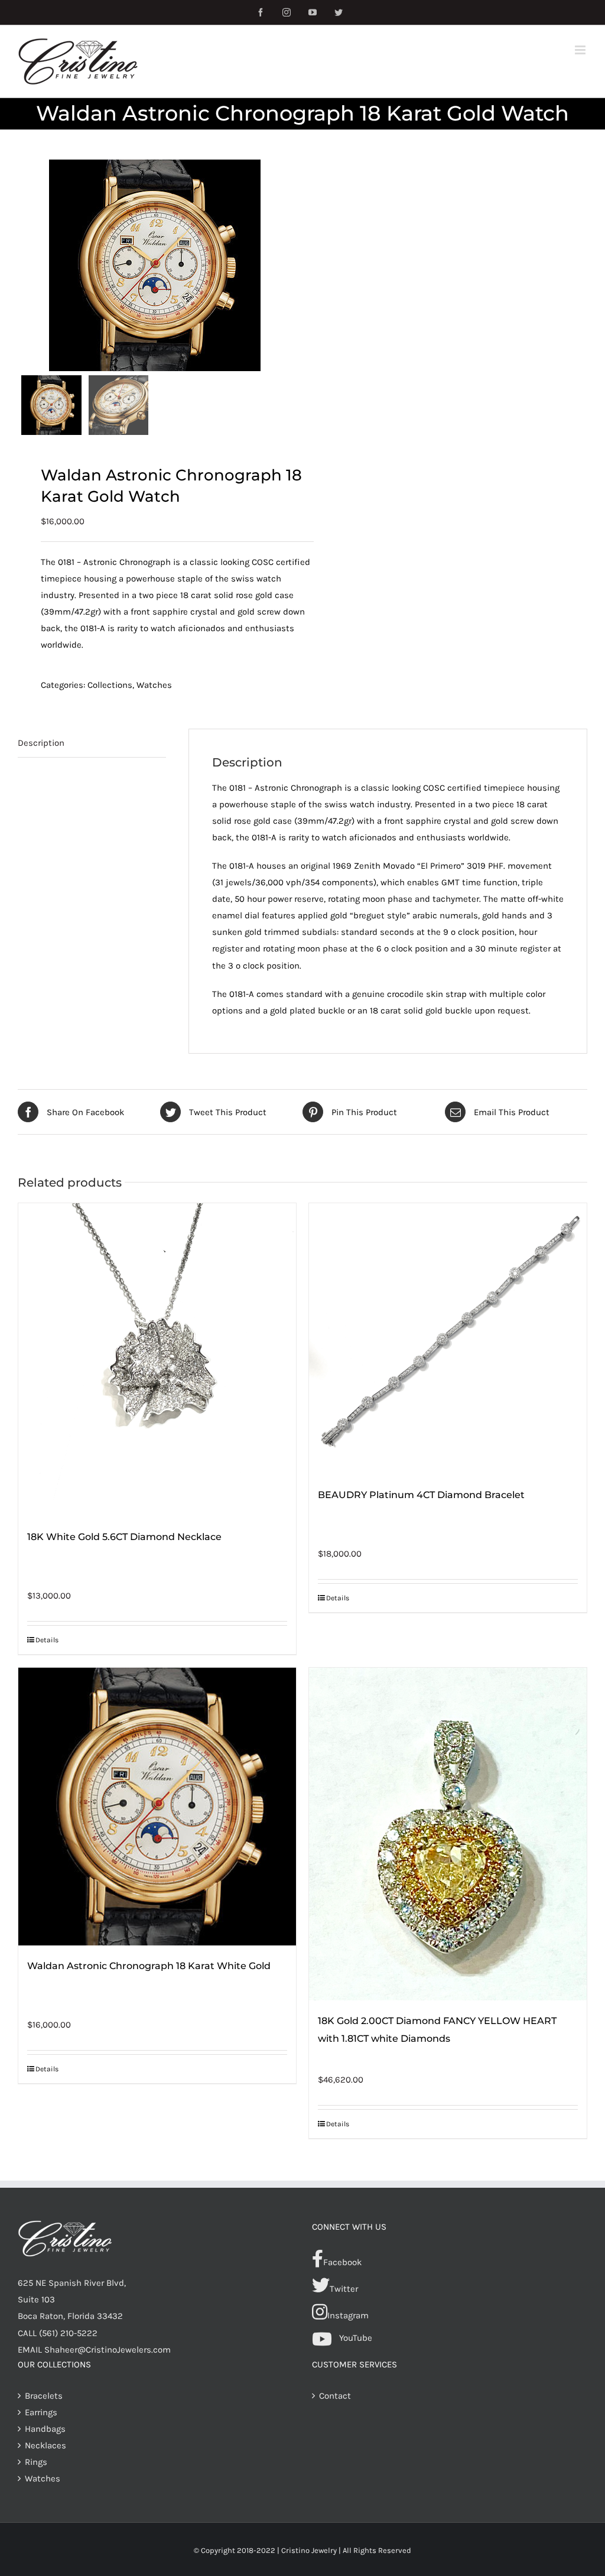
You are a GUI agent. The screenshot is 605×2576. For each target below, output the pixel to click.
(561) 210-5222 (68, 2333)
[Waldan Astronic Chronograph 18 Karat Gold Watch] (155, 265)
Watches (154, 685)
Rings (36, 2462)
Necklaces (45, 2445)
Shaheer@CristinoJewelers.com (108, 2350)
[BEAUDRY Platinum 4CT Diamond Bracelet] (448, 1339)
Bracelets (44, 2396)
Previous (27, 265)
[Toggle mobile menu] (581, 50)
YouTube (356, 2338)
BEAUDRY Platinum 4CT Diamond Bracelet (421, 1495)
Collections (110, 685)
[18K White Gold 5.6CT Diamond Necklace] (157, 1360)
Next (283, 265)
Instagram (348, 2315)
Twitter (344, 2289)
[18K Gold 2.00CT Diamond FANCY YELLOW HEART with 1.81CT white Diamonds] (448, 1834)
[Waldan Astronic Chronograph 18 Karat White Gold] (157, 1807)
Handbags (45, 2429)
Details (47, 1640)
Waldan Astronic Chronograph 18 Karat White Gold (149, 1966)
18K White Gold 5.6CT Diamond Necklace (124, 1537)
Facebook (342, 2262)
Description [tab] (41, 743)
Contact (335, 2396)
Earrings (41, 2412)
